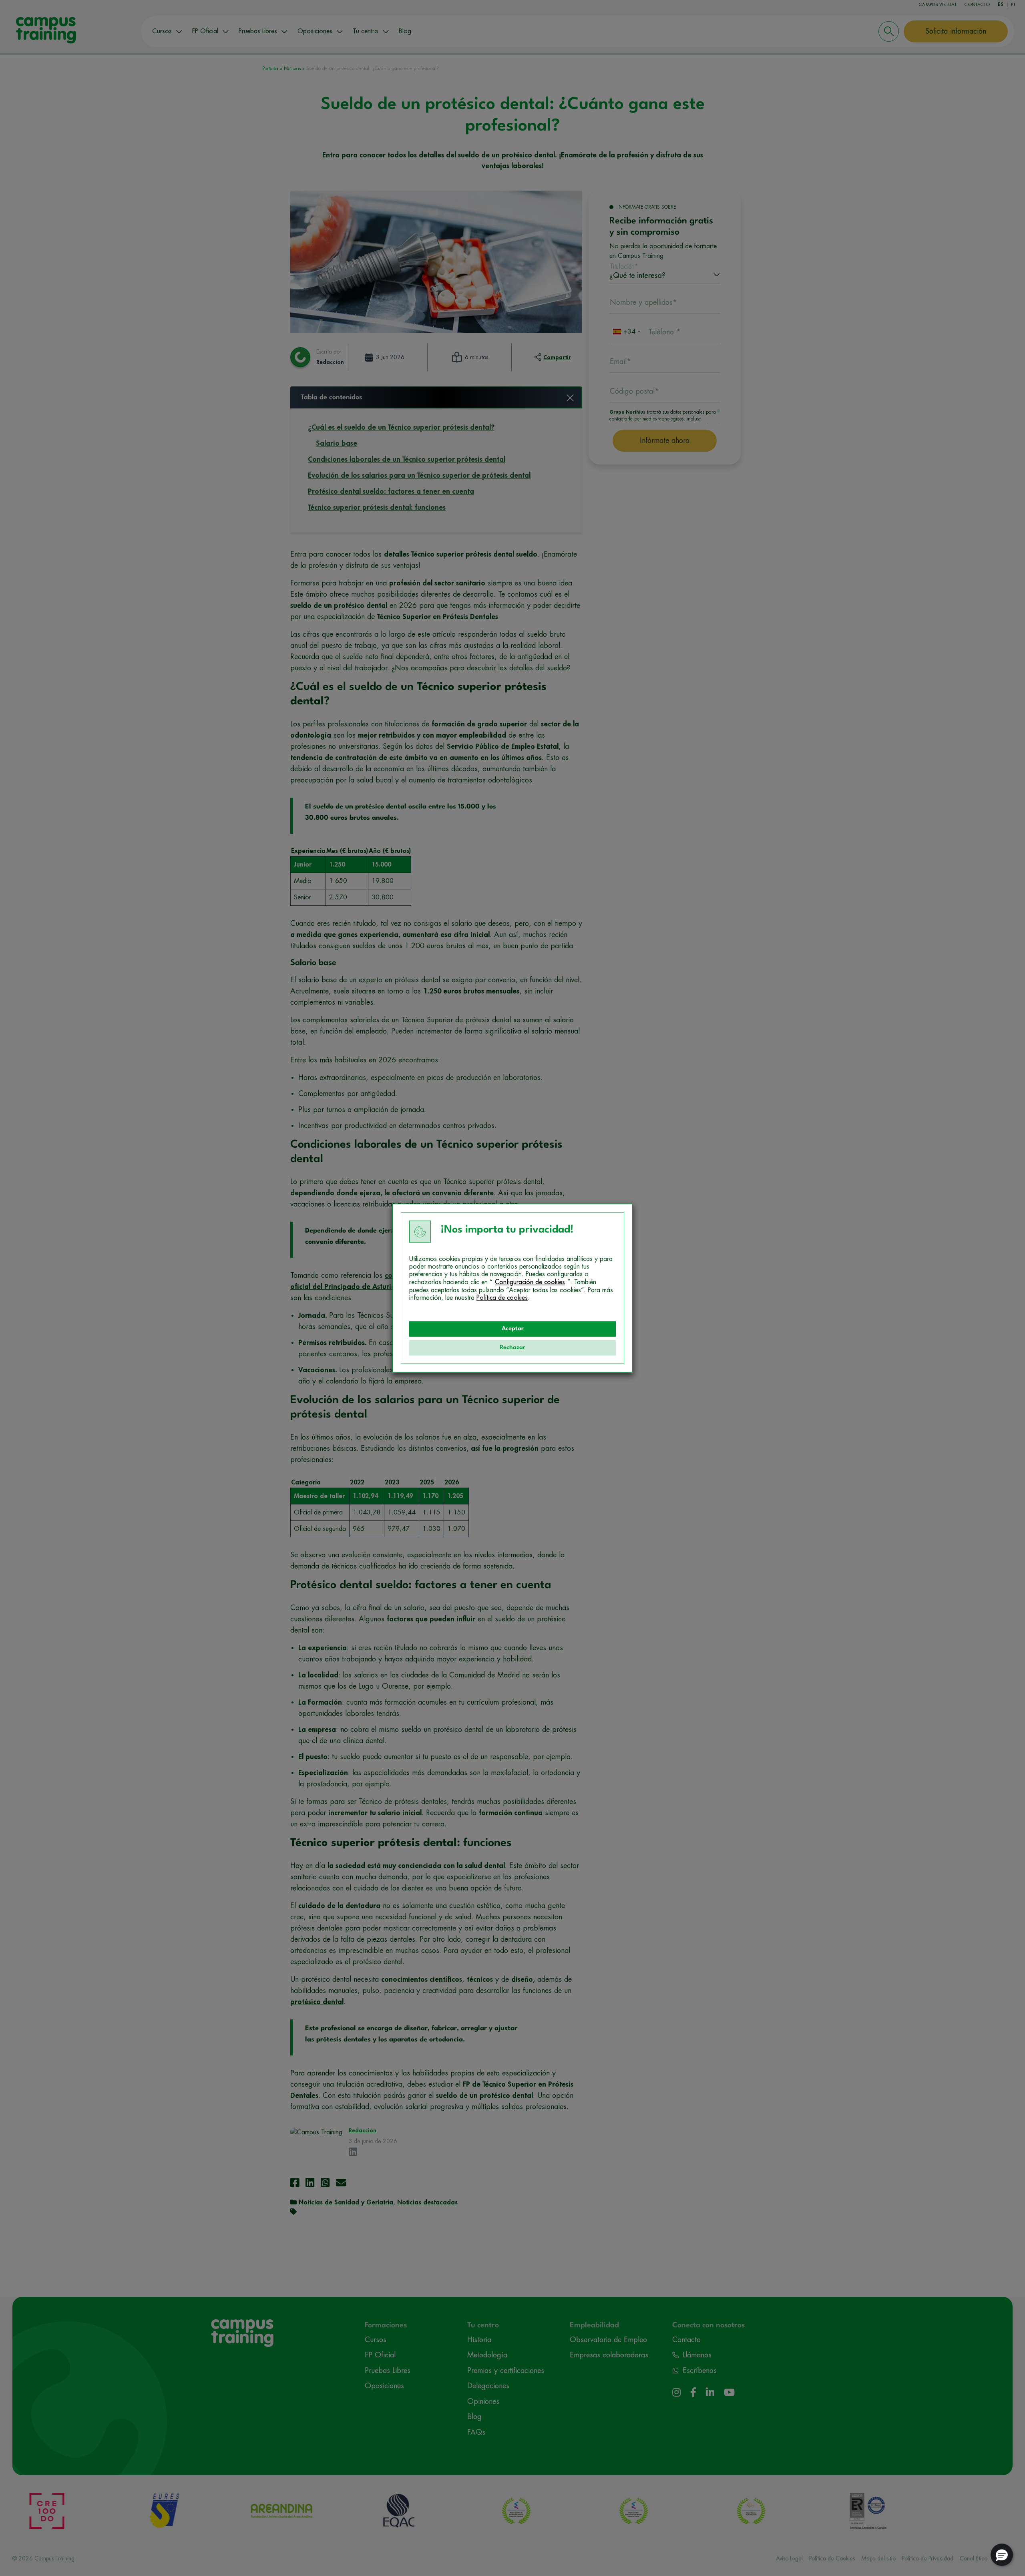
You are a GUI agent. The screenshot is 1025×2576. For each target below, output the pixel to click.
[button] (1002, 2555)
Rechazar (512, 1348)
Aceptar (513, 1329)
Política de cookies (502, 1298)
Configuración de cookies (530, 1282)
